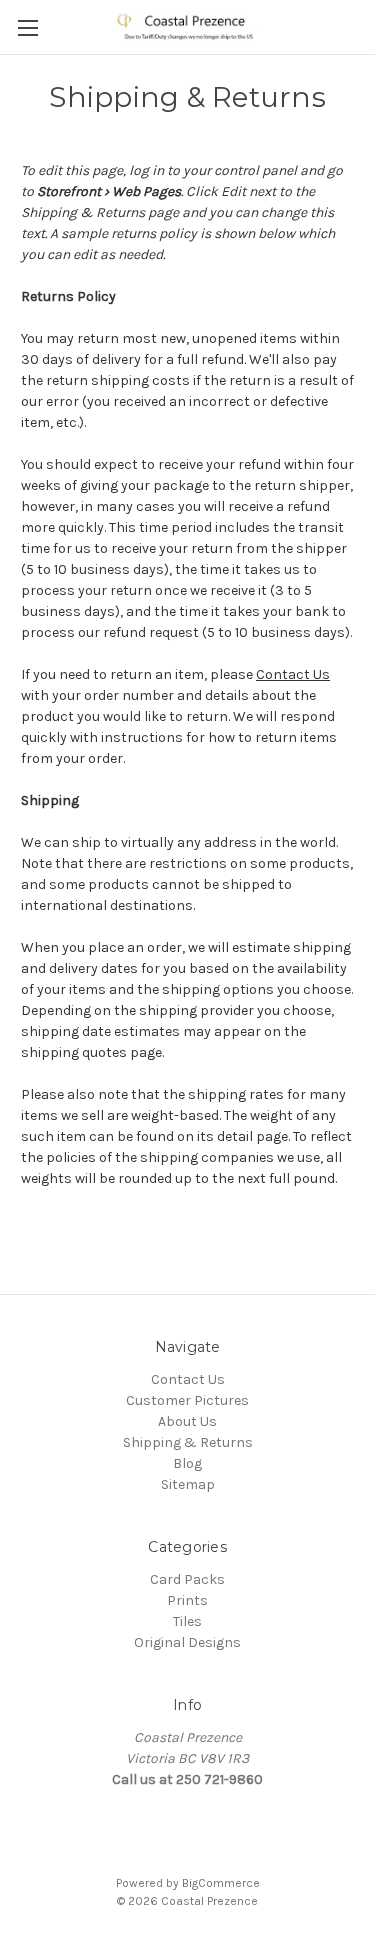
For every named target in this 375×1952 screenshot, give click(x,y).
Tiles (187, 1621)
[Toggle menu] (27, 27)
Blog (187, 1463)
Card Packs (187, 1579)
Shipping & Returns (188, 1442)
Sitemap (188, 1484)
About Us (187, 1421)
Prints (187, 1600)
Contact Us (293, 674)
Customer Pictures (187, 1400)
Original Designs (187, 1642)
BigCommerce (221, 1883)
